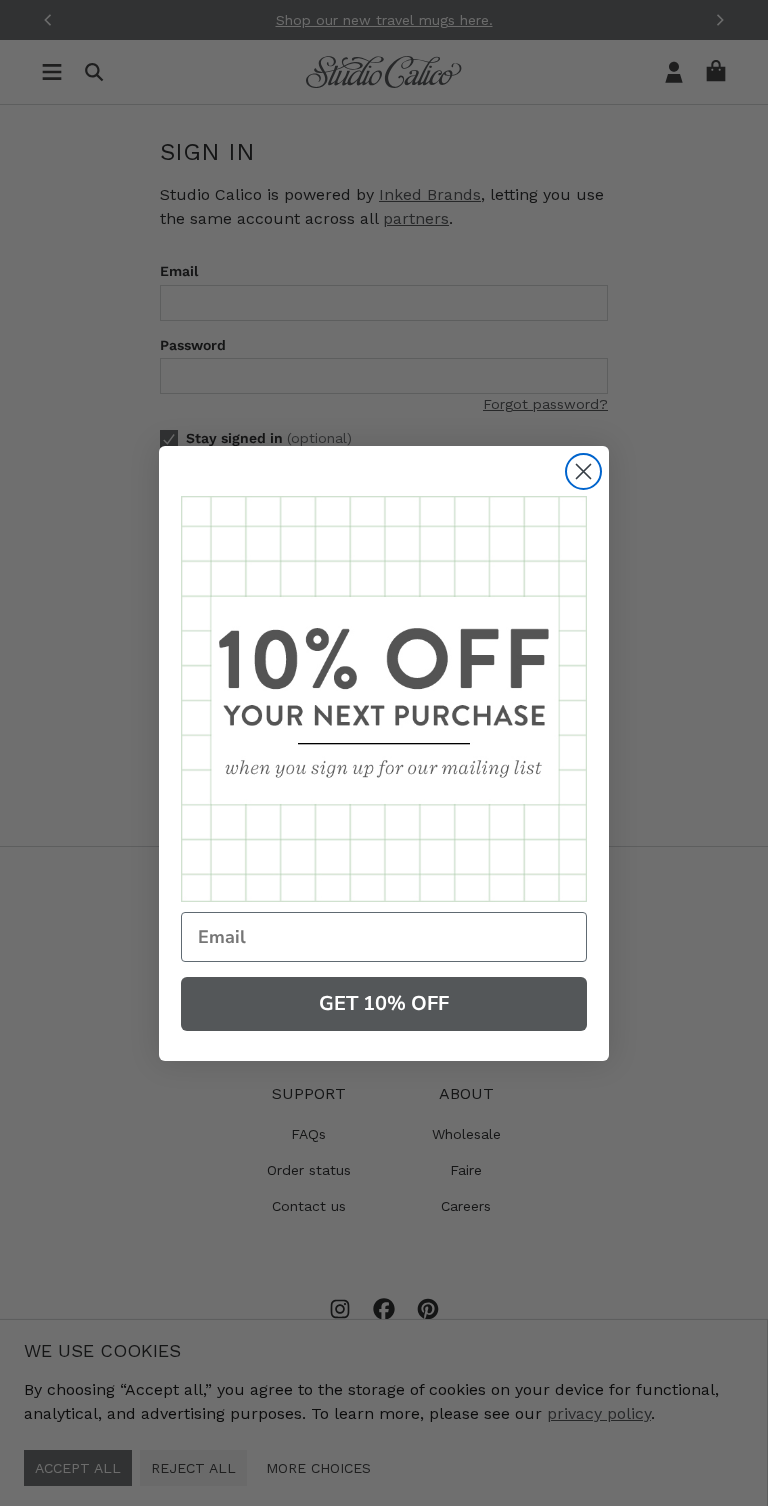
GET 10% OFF (384, 1003)
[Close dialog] (583, 471)
